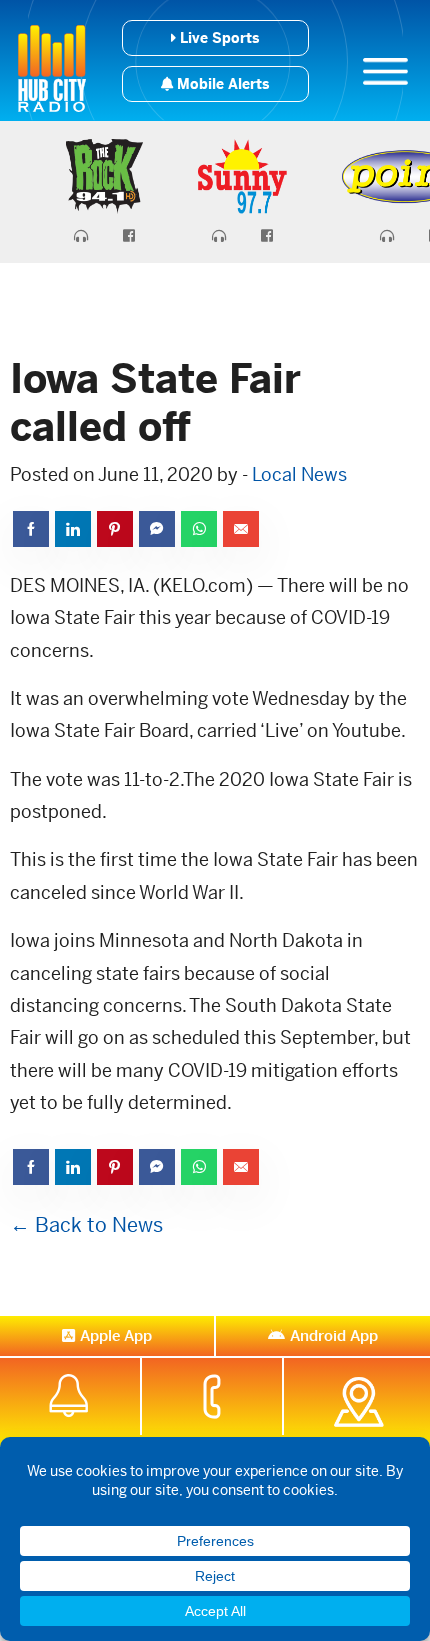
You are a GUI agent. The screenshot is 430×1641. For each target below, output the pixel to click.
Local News (299, 474)
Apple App (116, 1335)
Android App (334, 1335)
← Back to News (86, 1225)
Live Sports (217, 38)
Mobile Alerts (221, 84)
